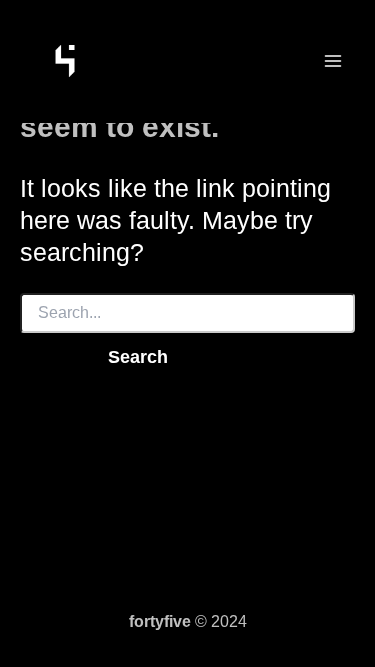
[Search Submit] (48, 357)
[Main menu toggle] (332, 61)
